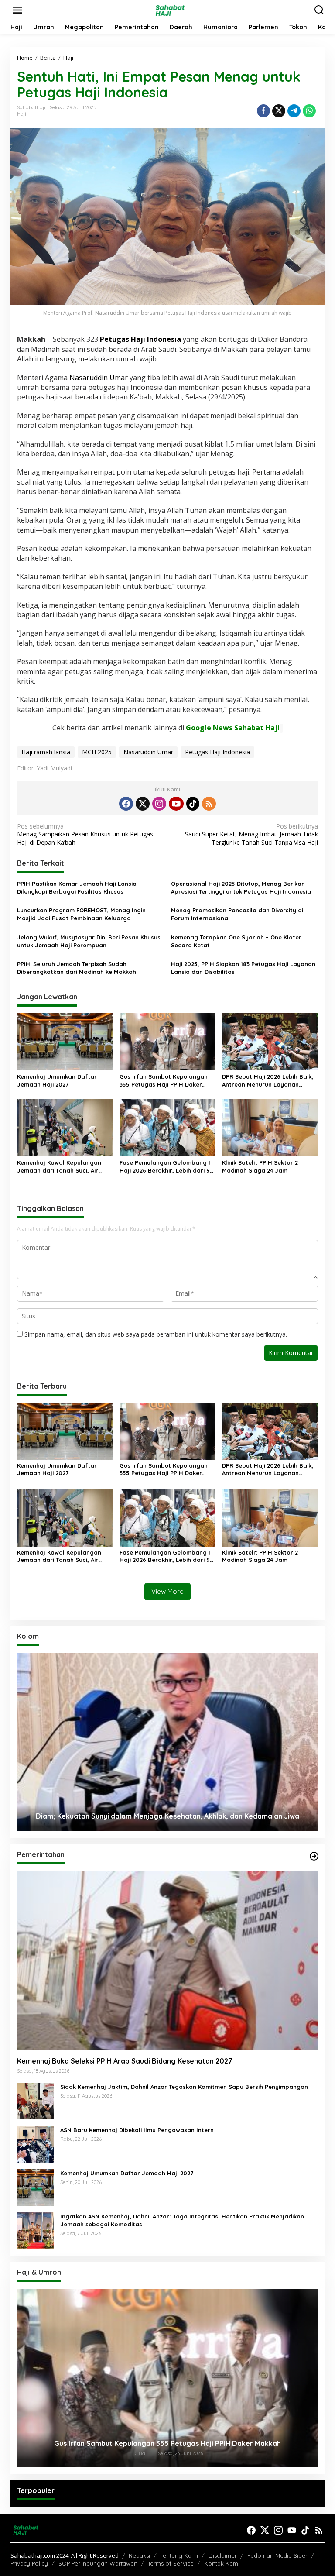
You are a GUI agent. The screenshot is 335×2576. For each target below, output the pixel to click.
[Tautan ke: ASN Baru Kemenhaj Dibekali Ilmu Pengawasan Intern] (35, 2144)
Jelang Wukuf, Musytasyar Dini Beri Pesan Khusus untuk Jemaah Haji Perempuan (89, 941)
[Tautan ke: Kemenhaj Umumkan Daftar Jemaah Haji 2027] (35, 2187)
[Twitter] (143, 804)
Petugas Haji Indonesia (217, 752)
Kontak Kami (222, 2563)
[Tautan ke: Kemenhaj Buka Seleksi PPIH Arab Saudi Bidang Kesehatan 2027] (167, 1960)
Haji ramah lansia (46, 752)
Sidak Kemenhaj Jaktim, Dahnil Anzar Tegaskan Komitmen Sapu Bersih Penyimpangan (184, 2087)
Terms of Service (171, 2563)
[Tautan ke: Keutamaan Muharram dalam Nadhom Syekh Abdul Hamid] (167, 1742)
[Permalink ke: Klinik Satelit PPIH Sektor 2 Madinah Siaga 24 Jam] (270, 1127)
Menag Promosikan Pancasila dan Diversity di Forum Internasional (237, 914)
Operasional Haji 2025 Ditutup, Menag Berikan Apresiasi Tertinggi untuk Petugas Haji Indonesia (241, 887)
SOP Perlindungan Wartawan (98, 2563)
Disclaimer (223, 2555)
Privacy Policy (29, 2563)
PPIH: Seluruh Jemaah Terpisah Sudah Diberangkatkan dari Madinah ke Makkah (77, 968)
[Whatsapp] (309, 111)
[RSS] (209, 804)
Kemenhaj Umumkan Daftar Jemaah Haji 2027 (57, 1080)
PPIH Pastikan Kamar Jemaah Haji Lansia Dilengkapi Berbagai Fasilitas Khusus (77, 887)
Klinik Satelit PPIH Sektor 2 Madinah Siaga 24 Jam (260, 1166)
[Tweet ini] (279, 111)
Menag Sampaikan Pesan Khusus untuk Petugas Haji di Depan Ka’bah (85, 834)
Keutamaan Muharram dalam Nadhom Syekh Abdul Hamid (167, 1816)
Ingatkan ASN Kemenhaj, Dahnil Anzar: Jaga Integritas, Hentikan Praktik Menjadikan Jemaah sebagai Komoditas (182, 2220)
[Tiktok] (193, 804)
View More (167, 1591)
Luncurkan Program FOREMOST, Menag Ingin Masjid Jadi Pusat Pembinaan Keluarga (81, 914)
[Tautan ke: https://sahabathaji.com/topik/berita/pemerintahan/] (314, 1856)
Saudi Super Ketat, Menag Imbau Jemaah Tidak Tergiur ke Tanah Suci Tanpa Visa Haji (251, 834)
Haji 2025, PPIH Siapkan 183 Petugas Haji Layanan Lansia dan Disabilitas (243, 968)
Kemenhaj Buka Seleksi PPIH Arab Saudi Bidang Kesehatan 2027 (125, 2061)
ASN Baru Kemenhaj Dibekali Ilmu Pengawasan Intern (137, 2130)
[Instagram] (159, 804)
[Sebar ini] (263, 111)
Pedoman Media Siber (277, 2555)
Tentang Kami (179, 2555)
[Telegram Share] (294, 111)
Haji (22, 114)
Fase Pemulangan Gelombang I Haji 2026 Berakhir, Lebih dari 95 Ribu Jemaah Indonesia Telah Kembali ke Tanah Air (166, 1167)
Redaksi (139, 2555)
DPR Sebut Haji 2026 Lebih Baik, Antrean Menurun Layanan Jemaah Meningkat (268, 1081)
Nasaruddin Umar (148, 752)
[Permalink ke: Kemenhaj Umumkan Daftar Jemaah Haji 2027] (65, 1041)
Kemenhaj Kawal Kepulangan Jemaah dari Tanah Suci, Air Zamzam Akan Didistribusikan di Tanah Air (63, 1167)
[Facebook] (126, 804)
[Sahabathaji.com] (169, 9)
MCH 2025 (97, 752)
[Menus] (17, 10)
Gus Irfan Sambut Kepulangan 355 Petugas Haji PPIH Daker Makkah (164, 1081)
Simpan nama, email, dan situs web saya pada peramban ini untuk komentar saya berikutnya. (156, 1334)
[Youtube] (176, 804)
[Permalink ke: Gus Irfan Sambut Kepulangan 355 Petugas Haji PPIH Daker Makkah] (167, 1041)
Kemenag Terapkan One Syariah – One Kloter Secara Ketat (236, 941)
